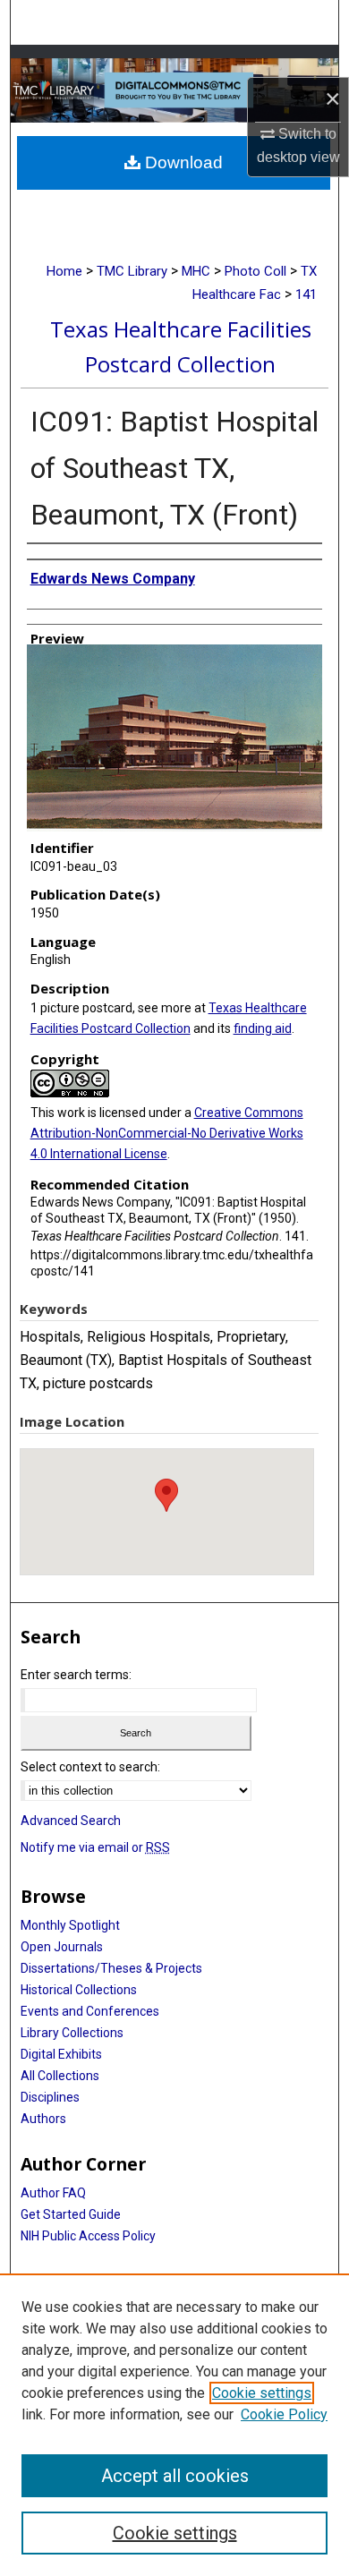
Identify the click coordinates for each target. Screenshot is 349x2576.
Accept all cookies (175, 2476)
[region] (174, 2425)
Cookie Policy (284, 2414)
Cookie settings (262, 2393)
